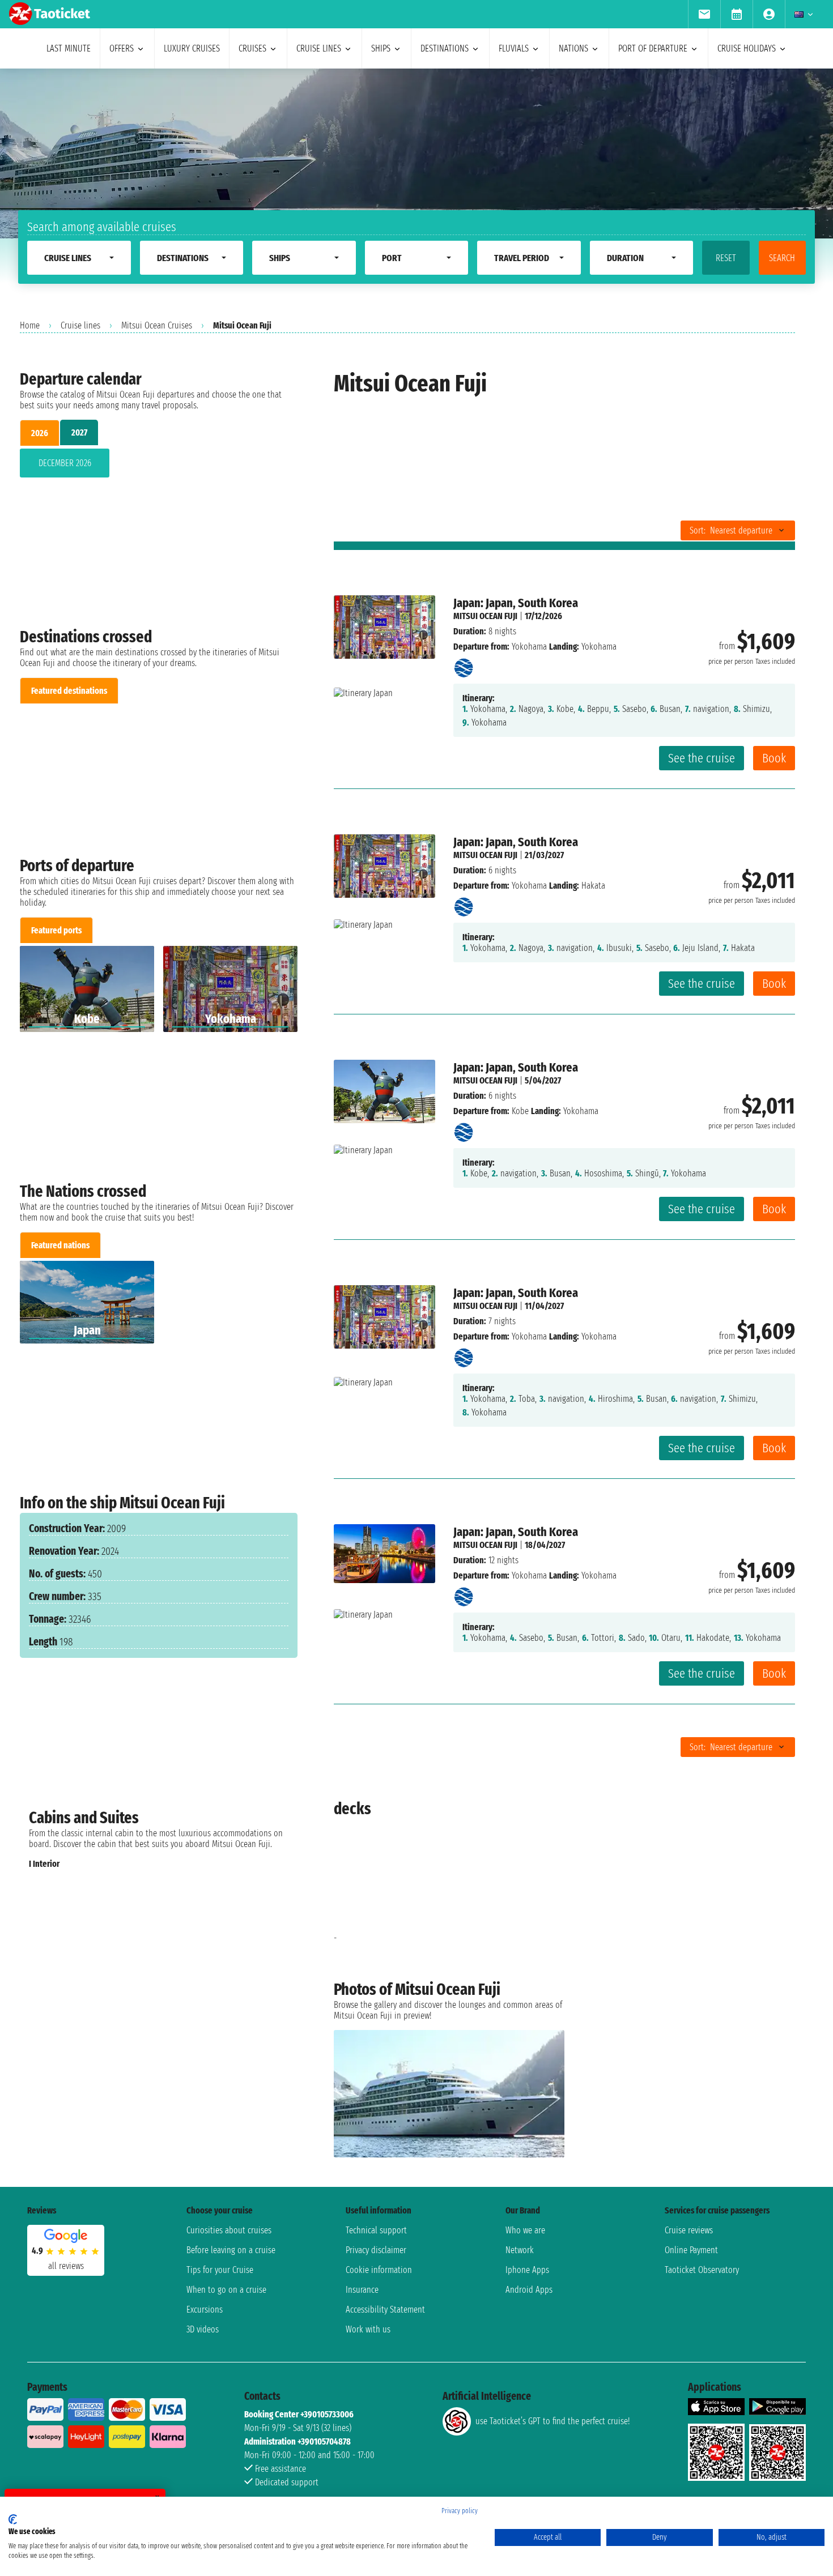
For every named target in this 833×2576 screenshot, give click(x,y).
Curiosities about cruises (229, 2230)
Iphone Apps (527, 2270)
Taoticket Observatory (702, 2270)
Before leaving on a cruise (231, 2250)
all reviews (66, 2266)
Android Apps (529, 2290)
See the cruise (702, 758)
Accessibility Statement (385, 2310)
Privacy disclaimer (376, 2250)
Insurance (362, 2290)
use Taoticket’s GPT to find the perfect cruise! (552, 2421)
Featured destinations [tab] (69, 691)
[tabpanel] (159, 465)
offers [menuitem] (122, 48)
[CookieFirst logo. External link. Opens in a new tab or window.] (13, 2519)
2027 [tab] (79, 432)
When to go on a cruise (226, 2290)
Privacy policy (460, 2511)
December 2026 (65, 463)
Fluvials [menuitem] (514, 48)
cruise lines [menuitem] (319, 48)
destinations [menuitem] (445, 48)
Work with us (368, 2329)
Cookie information (379, 2270)
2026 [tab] (40, 433)
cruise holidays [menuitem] (747, 48)
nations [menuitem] (573, 48)
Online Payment (691, 2250)
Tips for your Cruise (220, 2270)
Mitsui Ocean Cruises (157, 325)
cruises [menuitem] (252, 48)
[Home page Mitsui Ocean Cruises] (464, 665)
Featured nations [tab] (60, 1245)
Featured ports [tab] (56, 930)
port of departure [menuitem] (653, 48)
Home (30, 325)
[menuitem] (704, 14)
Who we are (525, 2230)
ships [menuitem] (381, 48)
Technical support (376, 2230)
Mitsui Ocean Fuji (485, 616)
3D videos (203, 2329)
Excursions (205, 2310)
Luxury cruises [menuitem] (192, 48)
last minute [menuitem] (69, 48)
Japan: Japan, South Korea (516, 603)
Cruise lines (80, 325)
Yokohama (529, 647)
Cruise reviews (689, 2230)
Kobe (520, 1111)
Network (520, 2250)
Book (774, 758)
